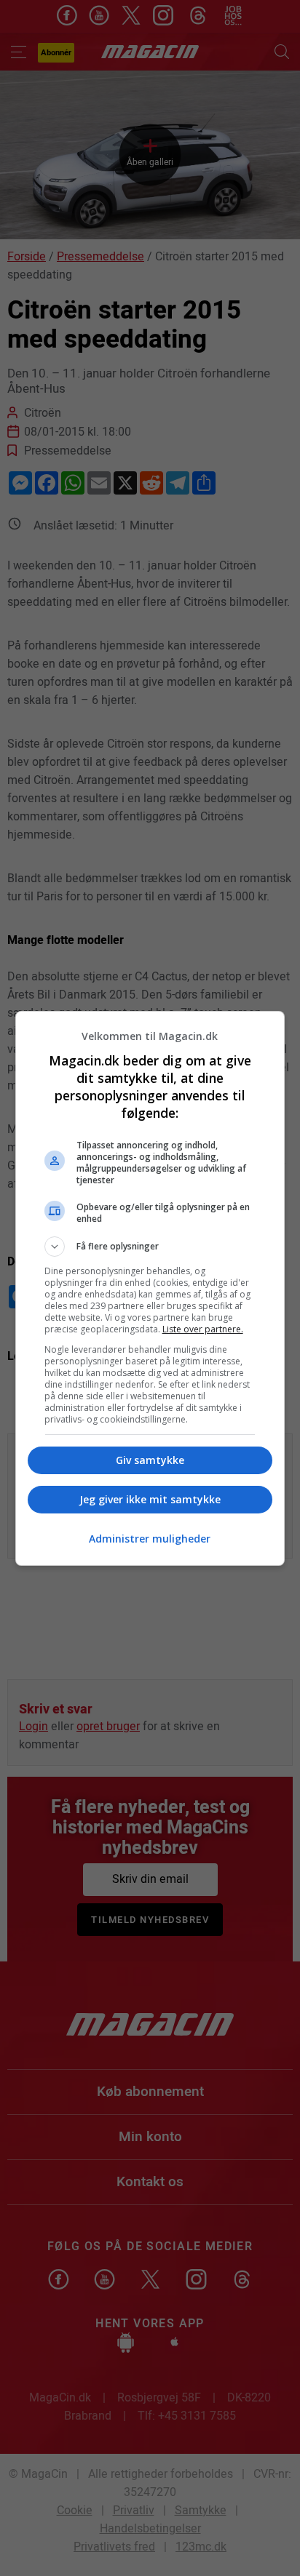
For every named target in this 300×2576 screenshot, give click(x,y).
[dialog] (150, 1288)
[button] (150, 1247)
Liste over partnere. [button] (203, 1329)
